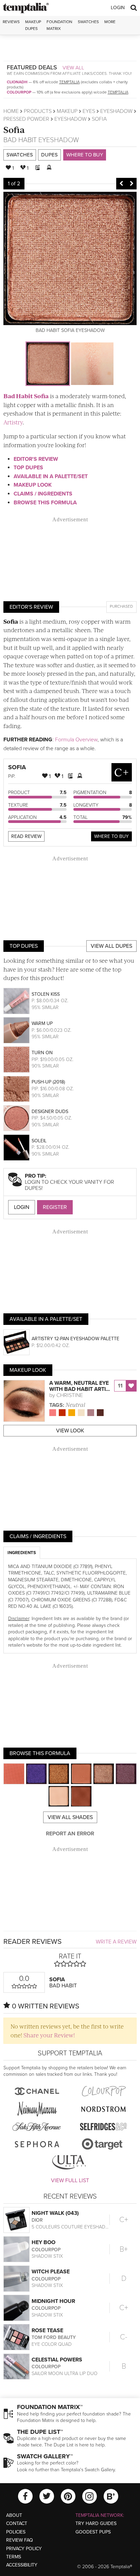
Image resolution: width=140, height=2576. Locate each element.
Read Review (26, 836)
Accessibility (22, 2565)
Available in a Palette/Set (51, 476)
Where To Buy (111, 836)
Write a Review (116, 1942)
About (14, 2515)
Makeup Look (33, 485)
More (110, 22)
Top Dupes (28, 468)
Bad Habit (20, 140)
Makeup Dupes (33, 25)
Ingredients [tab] (22, 1553)
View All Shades (70, 1817)
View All (73, 68)
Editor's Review (36, 459)
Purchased (121, 606)
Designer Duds (50, 1112)
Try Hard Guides (96, 2523)
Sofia (14, 129)
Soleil (39, 1141)
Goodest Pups (93, 2532)
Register (55, 1207)
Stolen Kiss (46, 994)
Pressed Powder (26, 119)
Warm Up (42, 1023)
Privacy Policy (24, 2549)
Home (11, 111)
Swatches (88, 22)
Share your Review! (49, 2035)
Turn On (42, 1053)
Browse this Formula (45, 503)
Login (118, 8)
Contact (17, 2523)
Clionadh (17, 82)
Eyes (89, 111)
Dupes (49, 155)
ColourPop (19, 92)
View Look (70, 1431)
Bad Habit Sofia (26, 396)
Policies (16, 2532)
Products (38, 111)
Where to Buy (85, 155)
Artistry (13, 422)
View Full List (70, 2181)
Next (132, 184)
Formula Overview (76, 740)
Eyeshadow (116, 111)
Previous (121, 184)
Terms (14, 2557)
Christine (70, 1395)
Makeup (67, 111)
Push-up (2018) (48, 1082)
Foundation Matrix (59, 25)
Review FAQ (20, 2540)
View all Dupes (111, 946)
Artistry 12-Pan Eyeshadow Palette (75, 1339)
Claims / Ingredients (43, 494)
